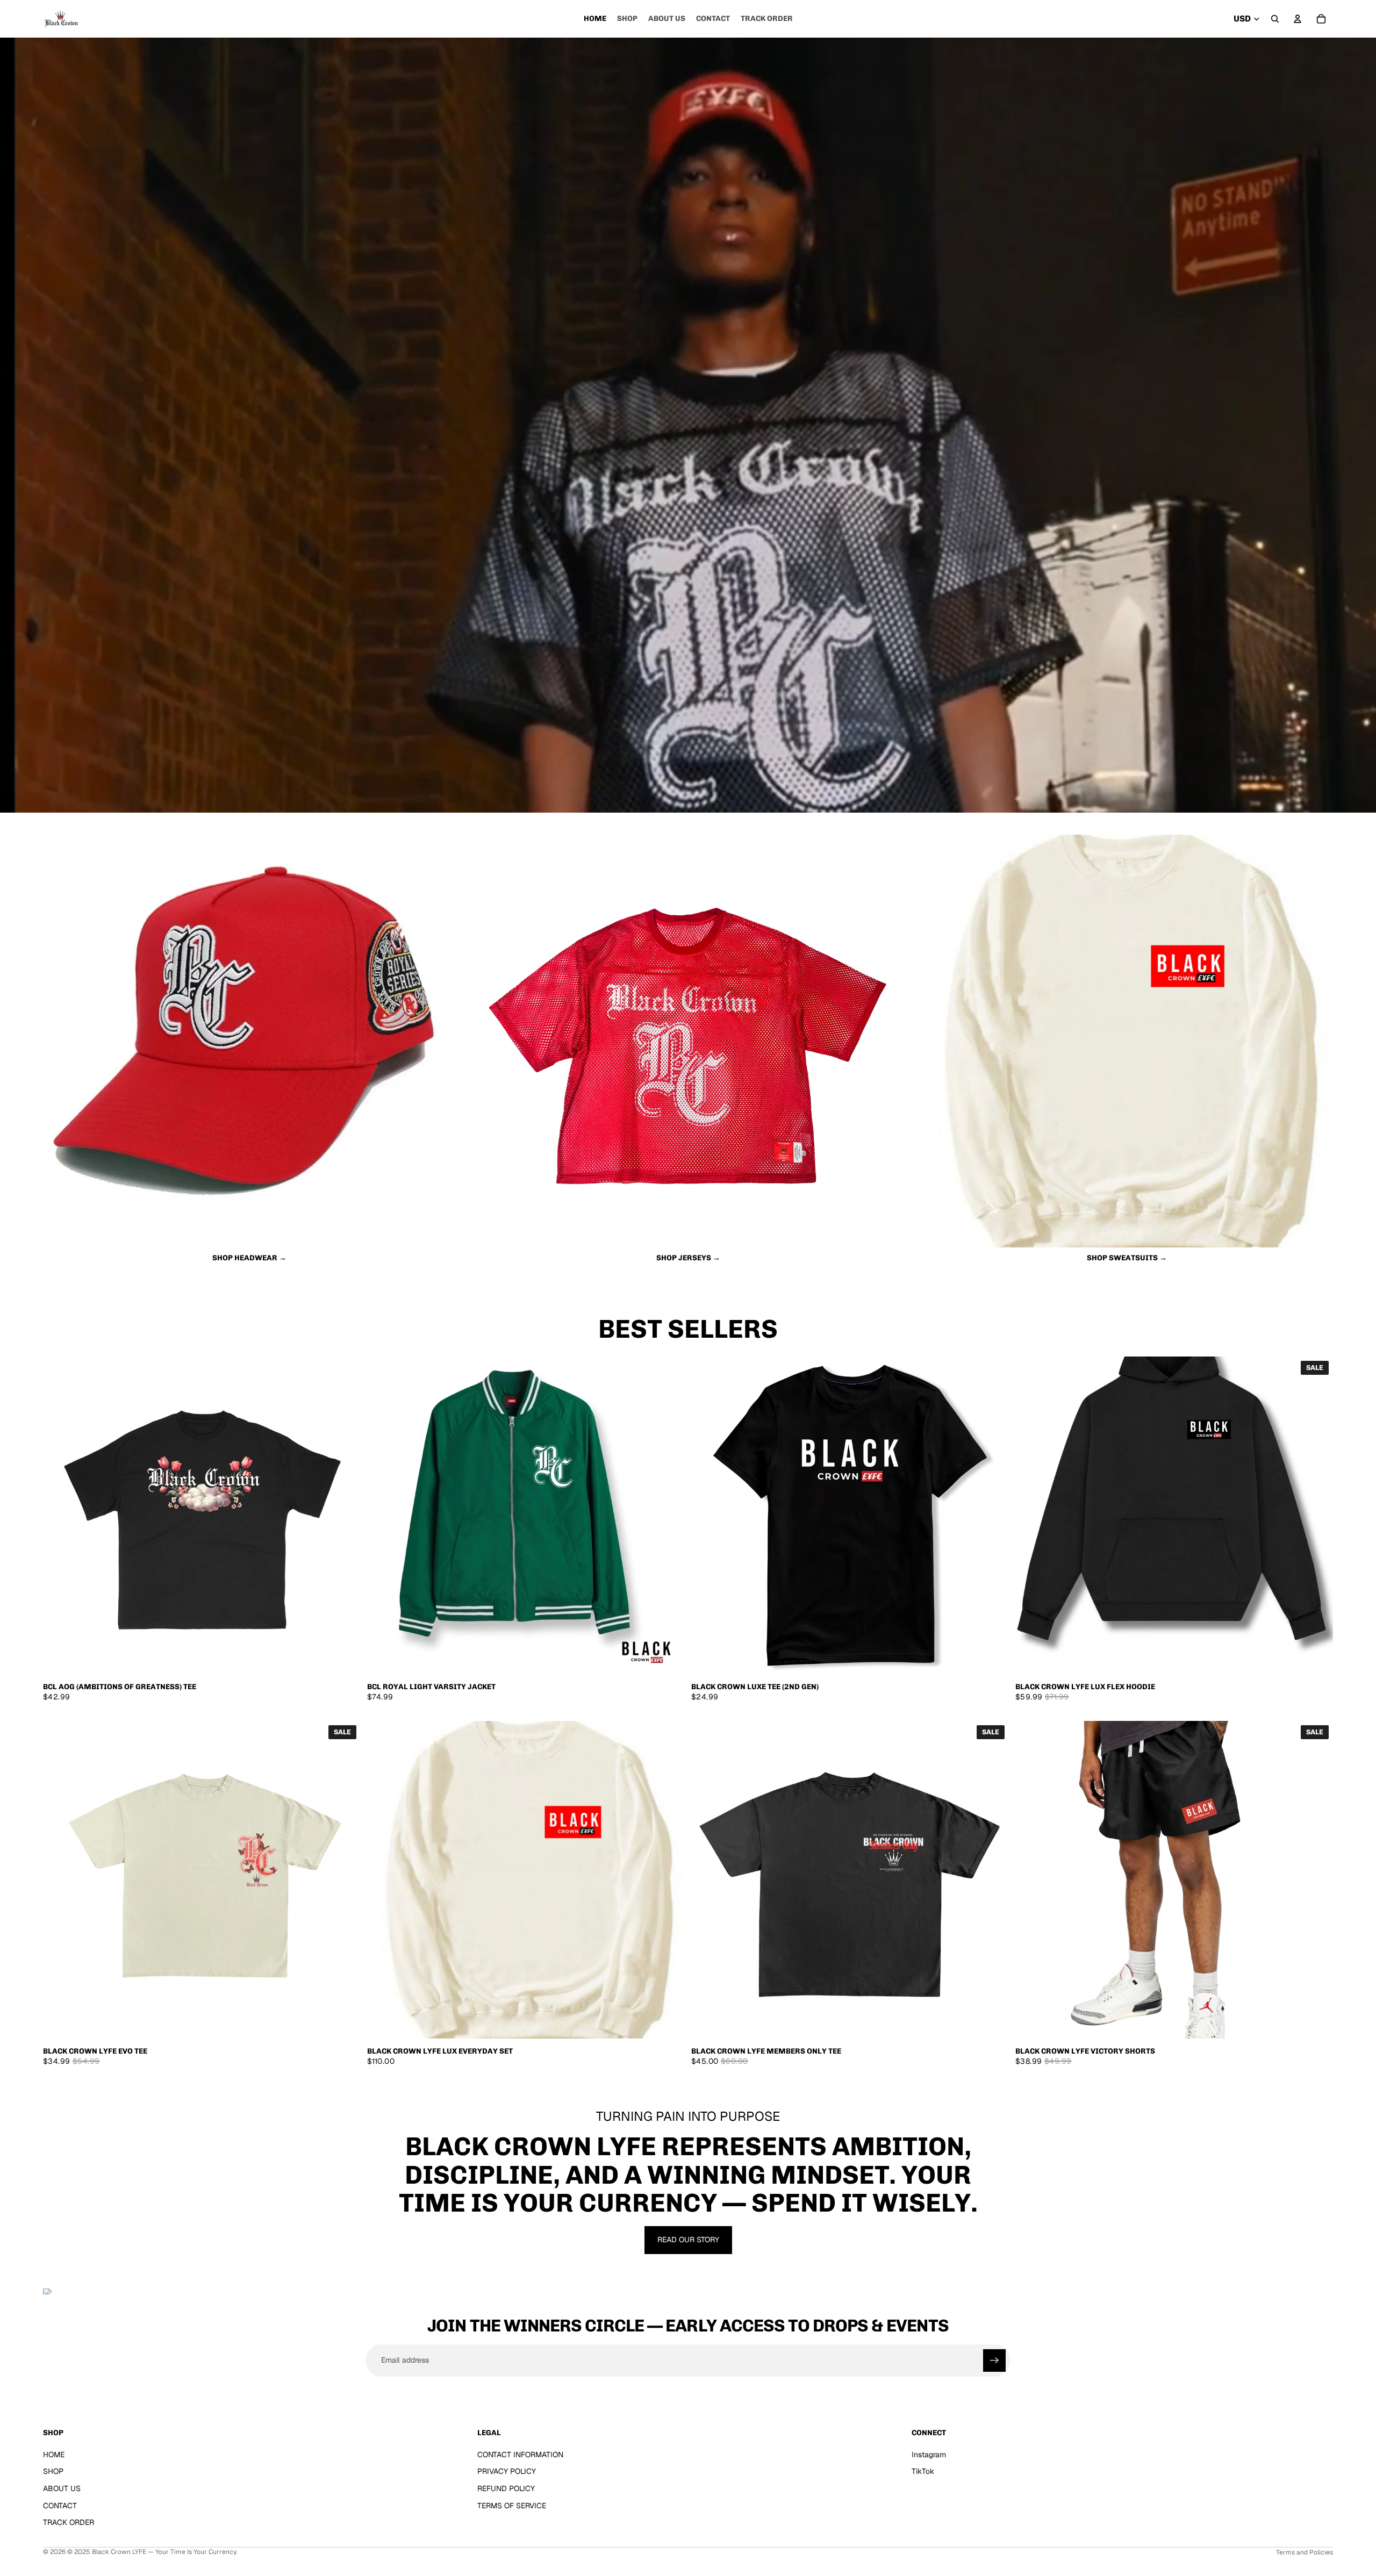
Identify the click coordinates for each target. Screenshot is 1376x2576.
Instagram (929, 2454)
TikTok (923, 2471)
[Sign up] (994, 2360)
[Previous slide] (59, 1515)
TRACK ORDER (69, 2522)
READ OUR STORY (688, 2240)
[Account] (1298, 19)
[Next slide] (345, 1515)
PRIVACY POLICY (507, 2471)
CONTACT (60, 2505)
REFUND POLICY (506, 2488)
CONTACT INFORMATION (520, 2454)
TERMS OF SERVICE (512, 2505)
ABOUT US (62, 2488)
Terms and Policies (1305, 2552)
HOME (54, 2454)
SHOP (53, 2471)
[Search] (1275, 19)
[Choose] (344, 1657)
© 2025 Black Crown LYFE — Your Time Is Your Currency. (152, 2552)
